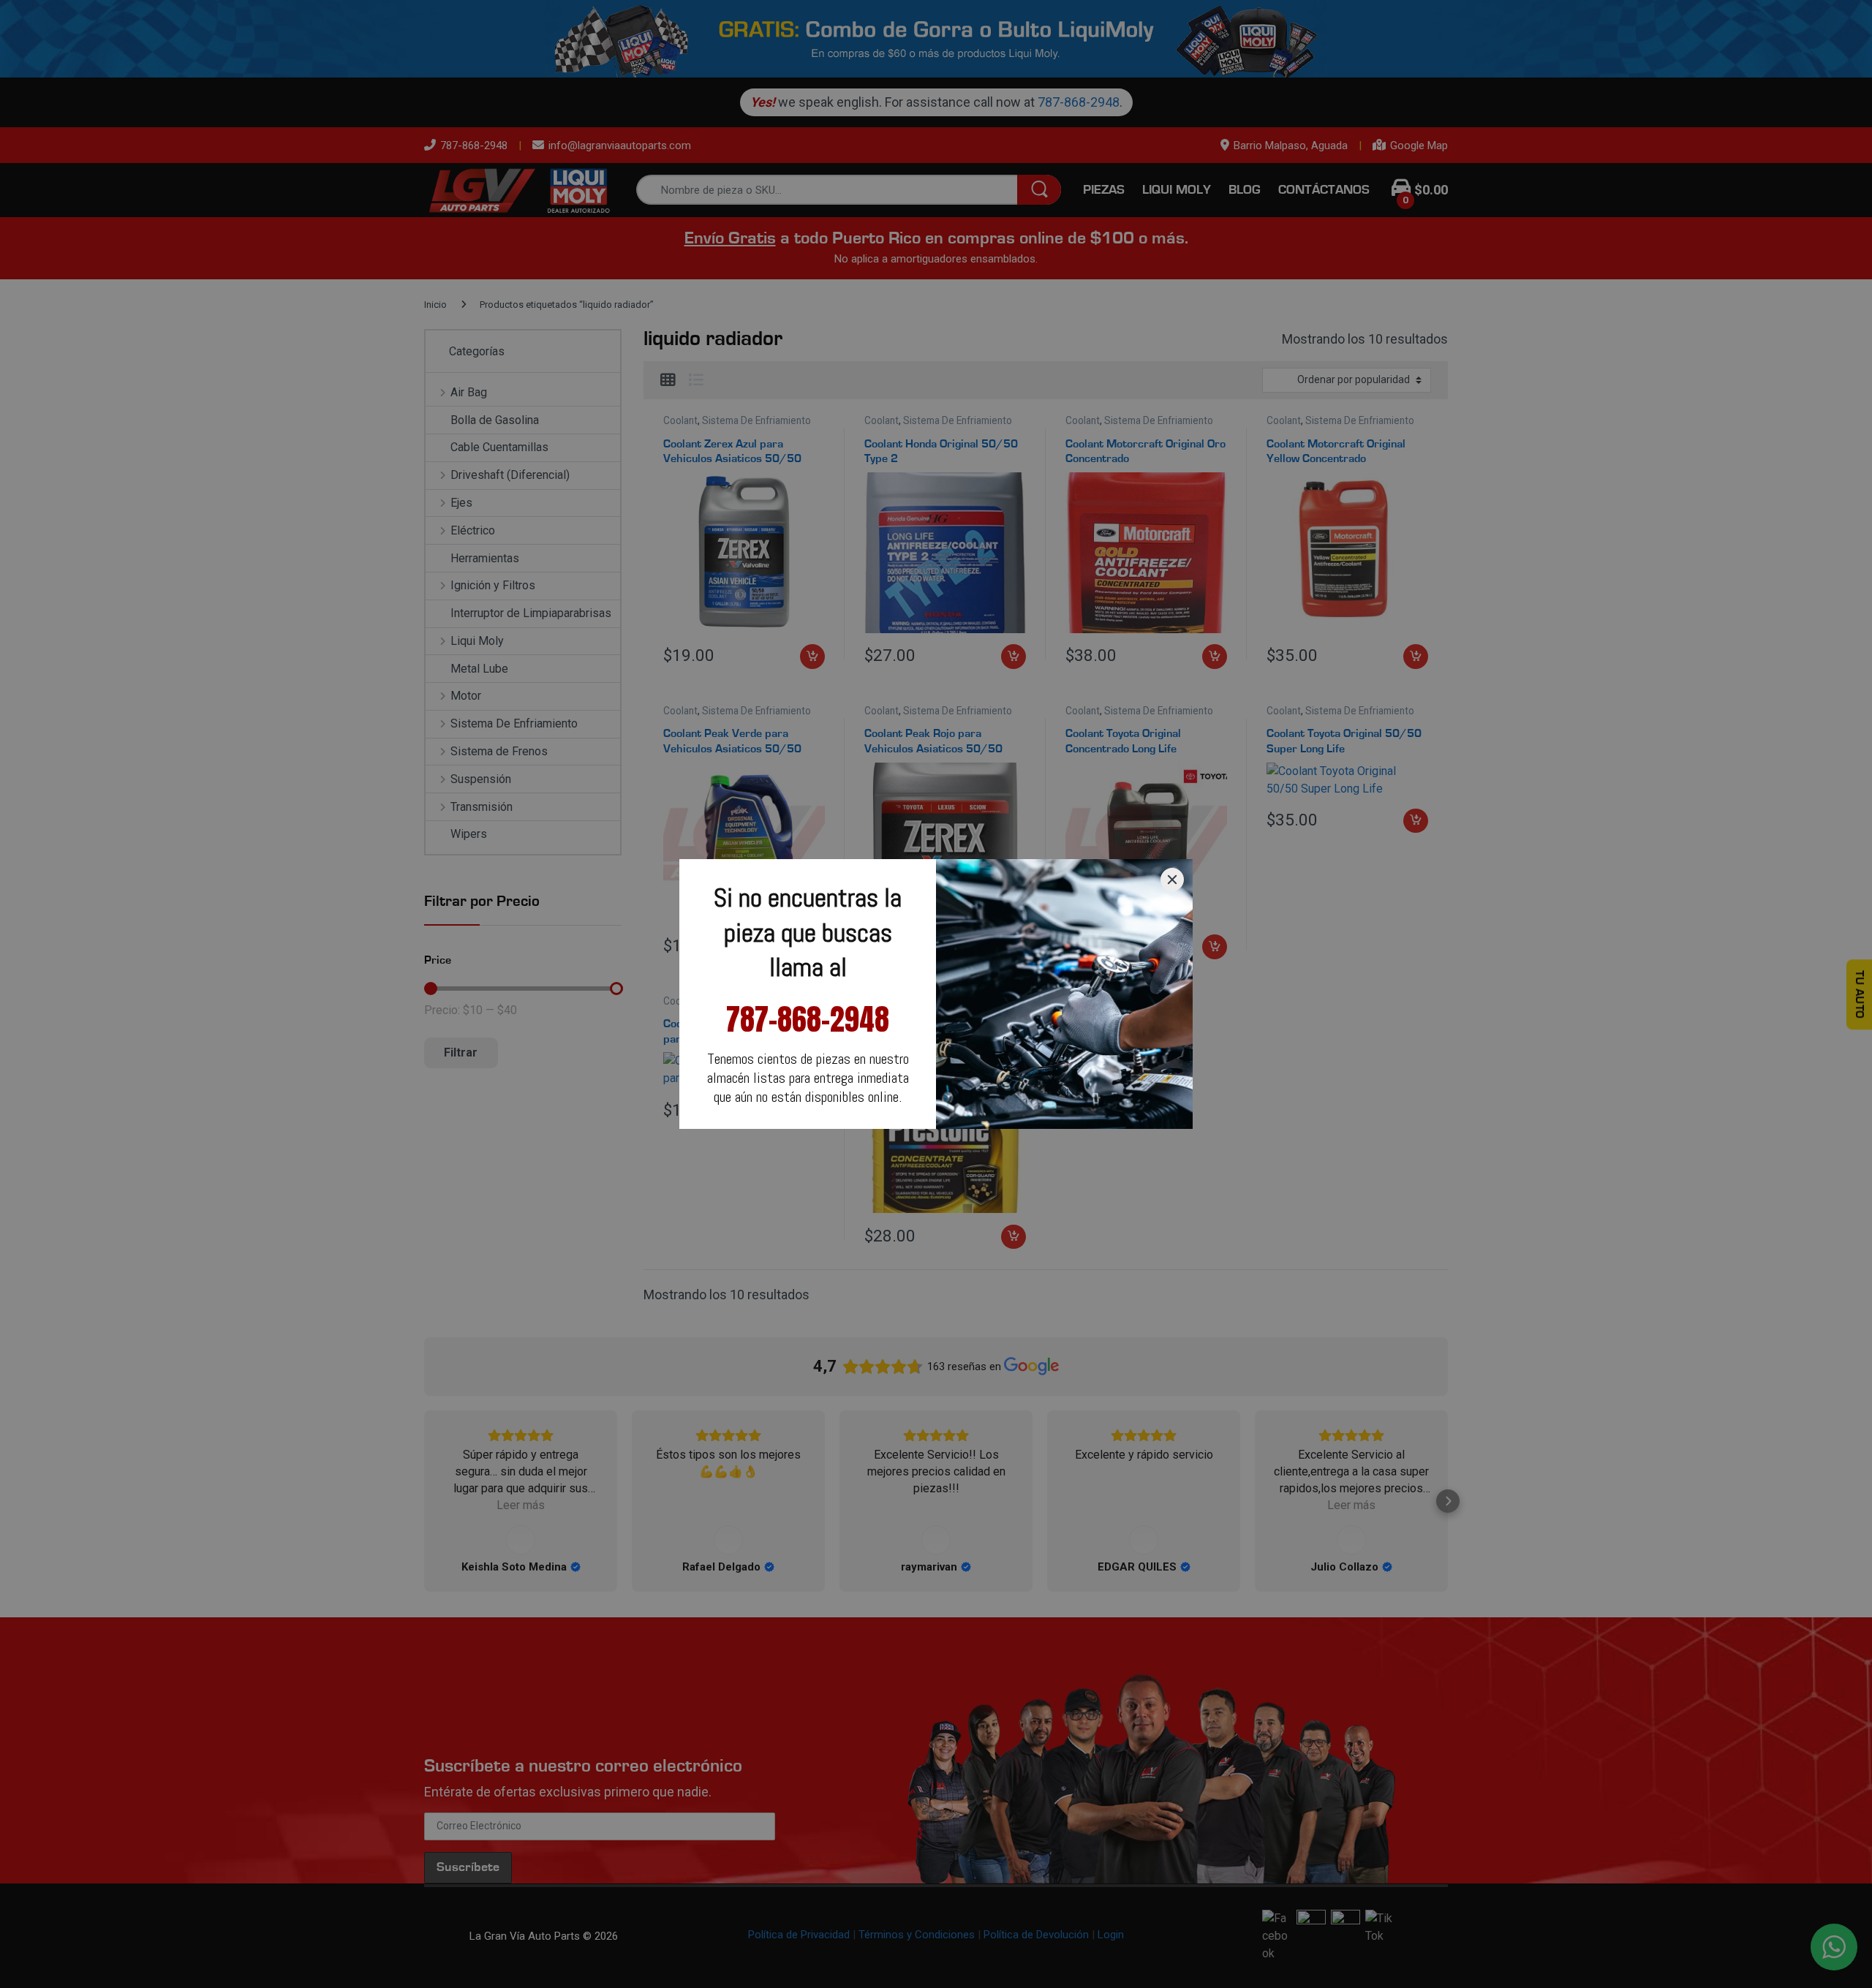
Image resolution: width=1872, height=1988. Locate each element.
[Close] (1172, 880)
